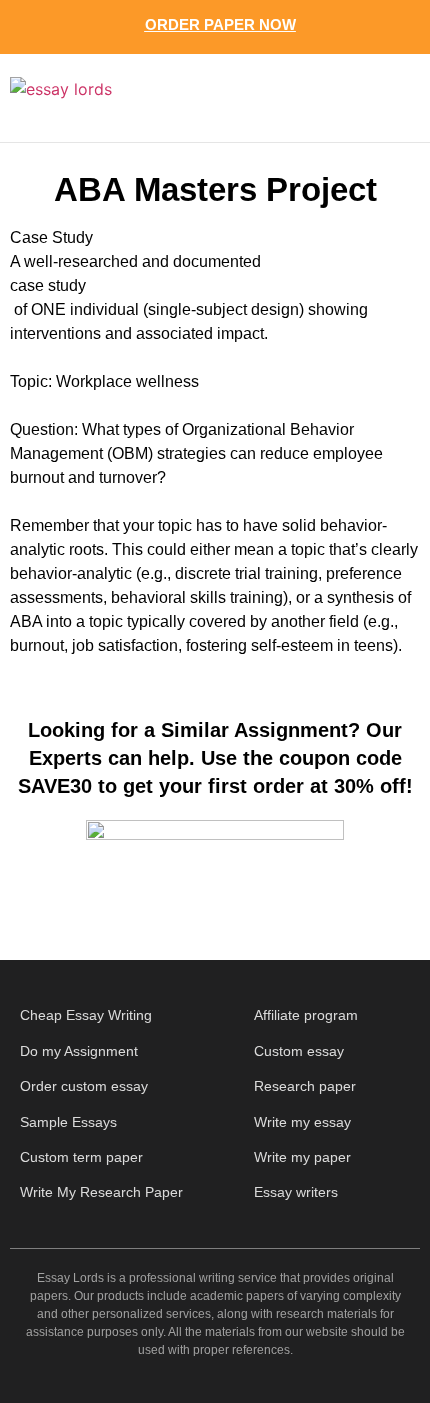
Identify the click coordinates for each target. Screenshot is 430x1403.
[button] (376, 98)
